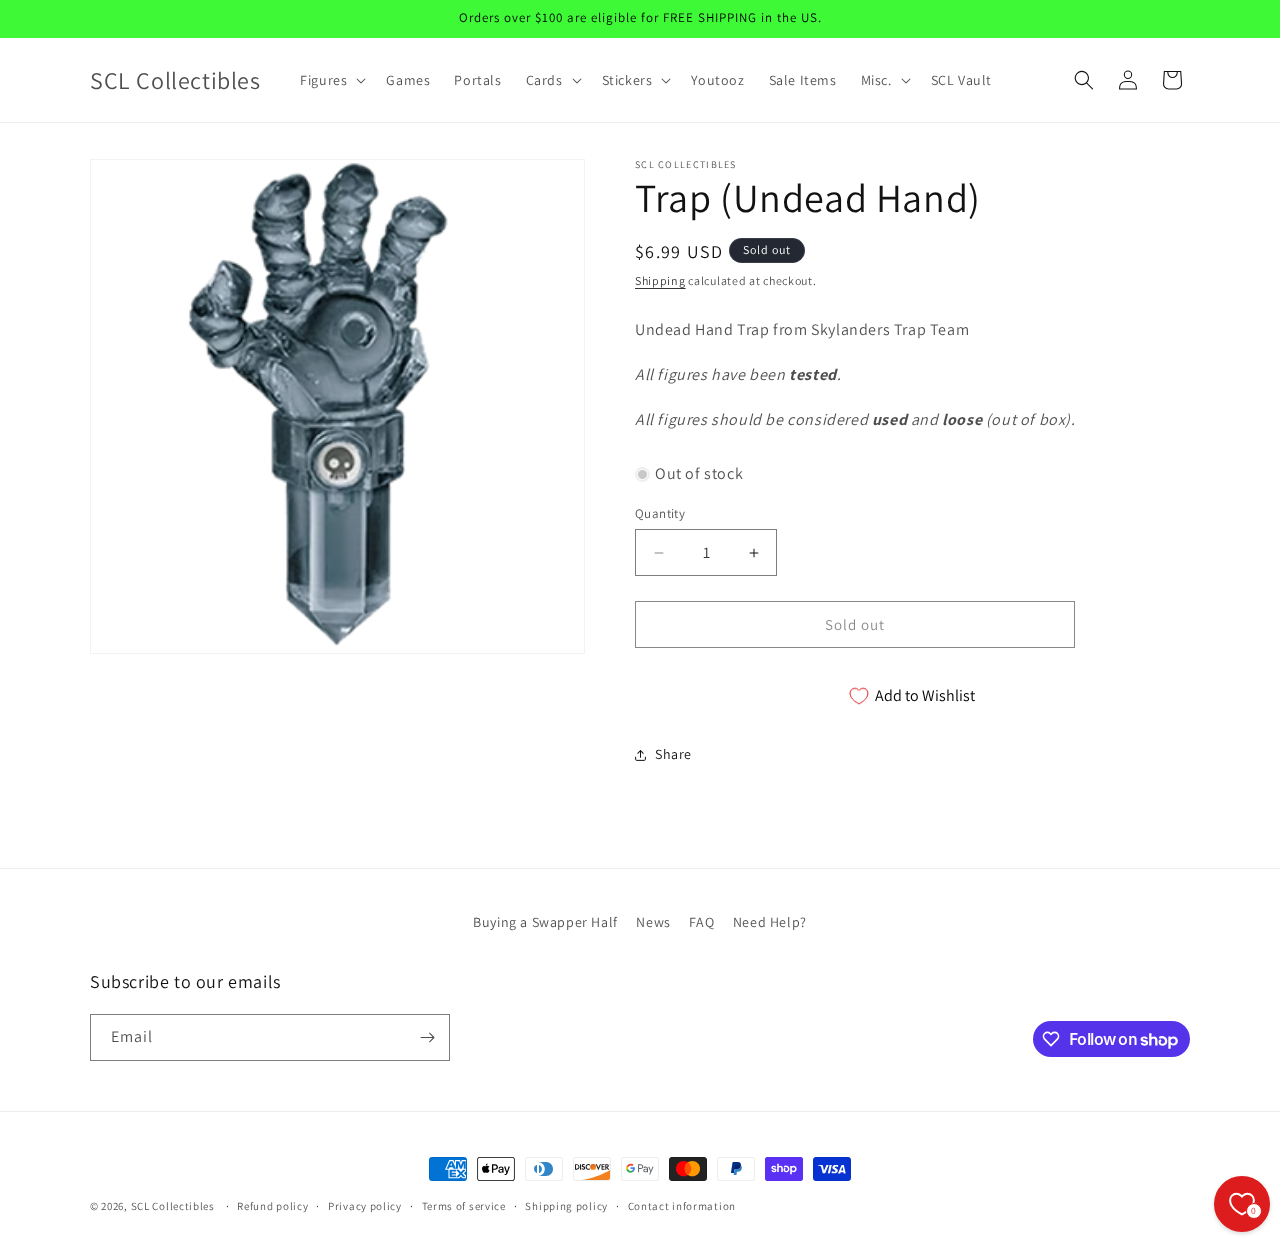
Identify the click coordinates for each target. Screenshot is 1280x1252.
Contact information (682, 1206)
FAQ (701, 922)
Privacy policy (365, 1206)
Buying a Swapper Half (545, 922)
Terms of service (464, 1206)
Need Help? (770, 922)
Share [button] (673, 754)
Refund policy (272, 1206)
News (653, 922)
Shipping (660, 280)
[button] (331, 80)
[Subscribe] (427, 1037)
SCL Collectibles (173, 1206)
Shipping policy (566, 1206)
